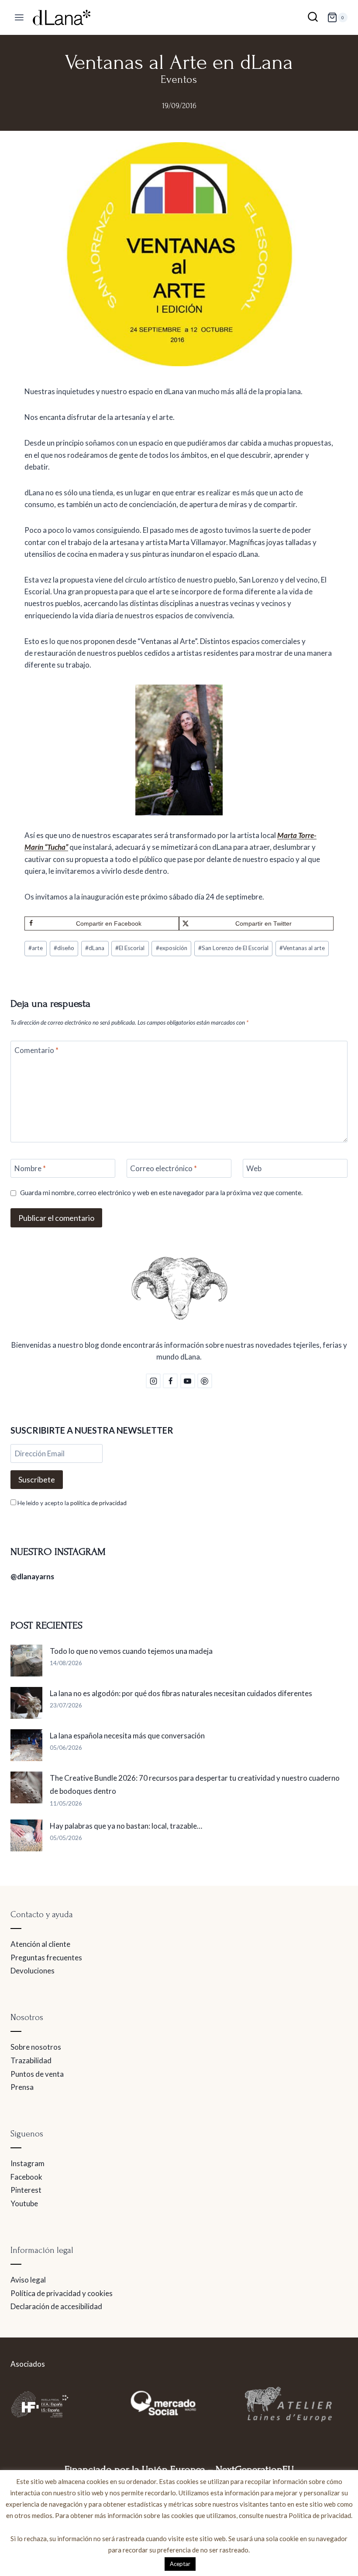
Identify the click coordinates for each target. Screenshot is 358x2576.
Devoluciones (33, 1971)
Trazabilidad (31, 2060)
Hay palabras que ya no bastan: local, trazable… (126, 1826)
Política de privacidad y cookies (62, 2293)
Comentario (36, 1050)
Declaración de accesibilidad (56, 2306)
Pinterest (26, 2190)
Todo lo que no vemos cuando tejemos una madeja (131, 1651)
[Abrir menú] (19, 18)
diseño (64, 948)
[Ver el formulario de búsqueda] (313, 18)
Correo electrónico (164, 1168)
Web (254, 1168)
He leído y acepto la (71, 1503)
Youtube (24, 2203)
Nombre (30, 1168)
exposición (172, 948)
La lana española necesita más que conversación (127, 1736)
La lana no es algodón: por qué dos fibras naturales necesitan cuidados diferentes (181, 1693)
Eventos (179, 80)
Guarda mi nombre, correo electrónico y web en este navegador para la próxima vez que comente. (161, 1193)
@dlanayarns (32, 1576)
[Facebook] (170, 1381)
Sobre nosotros (36, 2047)
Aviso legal (28, 2280)
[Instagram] (153, 1381)
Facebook (26, 2177)
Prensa (22, 2087)
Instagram (28, 2163)
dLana (95, 948)
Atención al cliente (40, 1944)
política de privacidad (98, 1503)
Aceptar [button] (180, 2564)
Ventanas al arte (302, 948)
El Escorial (130, 948)
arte (36, 948)
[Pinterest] (205, 1381)
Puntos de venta (37, 2074)
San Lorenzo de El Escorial (233, 948)
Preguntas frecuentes (46, 1958)
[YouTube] (188, 1381)
